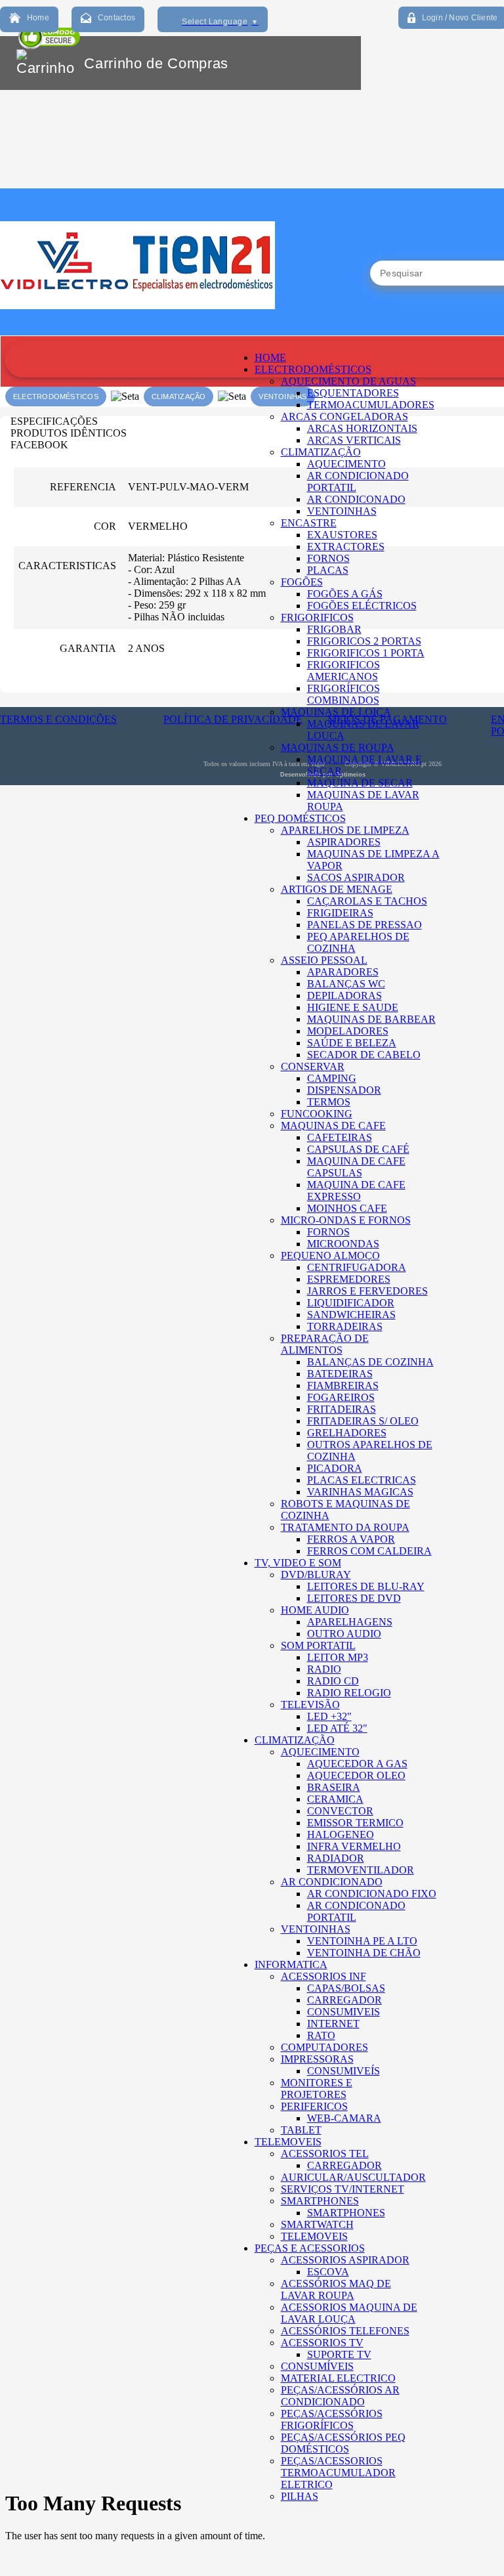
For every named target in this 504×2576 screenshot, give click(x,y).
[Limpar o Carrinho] (310, 63)
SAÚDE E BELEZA (352, 1043)
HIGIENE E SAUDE (353, 1007)
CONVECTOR (340, 1811)
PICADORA (335, 1468)
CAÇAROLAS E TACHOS (367, 901)
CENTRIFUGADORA (357, 1267)
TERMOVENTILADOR (361, 1870)
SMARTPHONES (346, 2213)
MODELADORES (348, 1031)
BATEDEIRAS (340, 1374)
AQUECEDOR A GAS (357, 1764)
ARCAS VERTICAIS (354, 440)
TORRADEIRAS (345, 1326)
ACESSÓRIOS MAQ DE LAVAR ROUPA (336, 2289)
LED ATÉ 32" (337, 1728)
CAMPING (332, 1078)
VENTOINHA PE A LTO (362, 1941)
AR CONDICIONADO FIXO (372, 1894)
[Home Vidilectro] (137, 332)
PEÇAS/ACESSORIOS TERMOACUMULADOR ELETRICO (338, 2473)
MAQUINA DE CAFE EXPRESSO (356, 1191)
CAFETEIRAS (340, 1137)
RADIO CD (333, 1681)
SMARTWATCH (317, 2224)
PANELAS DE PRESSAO (365, 925)
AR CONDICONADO (356, 499)
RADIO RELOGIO (349, 1693)
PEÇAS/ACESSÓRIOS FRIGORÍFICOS (332, 2419)
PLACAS (328, 570)
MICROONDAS (343, 1244)
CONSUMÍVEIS (317, 2366)
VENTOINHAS (342, 511)
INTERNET (333, 2024)
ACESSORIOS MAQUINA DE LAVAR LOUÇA (349, 2313)
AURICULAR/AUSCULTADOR (353, 2177)
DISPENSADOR (344, 1090)
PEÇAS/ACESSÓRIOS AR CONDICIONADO (340, 2396)
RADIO (324, 1669)
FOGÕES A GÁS (345, 594)
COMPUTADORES (325, 2047)
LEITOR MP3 (338, 1657)
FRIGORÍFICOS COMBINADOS (344, 694)
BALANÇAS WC (346, 984)
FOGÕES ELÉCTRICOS (362, 606)
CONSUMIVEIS (344, 2012)
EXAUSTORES (342, 535)
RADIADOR (336, 1858)
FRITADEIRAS (342, 1409)
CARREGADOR (345, 2000)
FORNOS (328, 558)
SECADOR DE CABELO (364, 1055)
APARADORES (343, 972)
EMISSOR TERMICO (355, 1823)
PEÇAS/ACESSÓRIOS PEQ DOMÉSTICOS (343, 2443)
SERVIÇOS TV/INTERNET (343, 2189)
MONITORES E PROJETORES (317, 2089)
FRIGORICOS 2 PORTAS (364, 641)
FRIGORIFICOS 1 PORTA (366, 653)
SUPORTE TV (339, 2354)
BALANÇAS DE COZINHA (370, 1362)
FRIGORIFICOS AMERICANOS (344, 671)
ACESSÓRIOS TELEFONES (345, 2331)
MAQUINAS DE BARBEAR (371, 1019)
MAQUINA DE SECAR (360, 783)
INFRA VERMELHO (354, 1846)
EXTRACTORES (346, 547)
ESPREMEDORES (349, 1279)
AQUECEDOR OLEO (356, 1775)
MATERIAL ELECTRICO (338, 2378)
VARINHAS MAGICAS (360, 1492)
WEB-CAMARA (344, 2118)
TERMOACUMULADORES (371, 405)
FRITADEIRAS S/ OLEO (363, 1421)
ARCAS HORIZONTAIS (362, 428)
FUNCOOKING (317, 1114)
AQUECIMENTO (346, 464)
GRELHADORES (347, 1433)
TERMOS (329, 1102)
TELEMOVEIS (314, 2236)
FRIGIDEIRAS (340, 913)
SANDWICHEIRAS (351, 1315)
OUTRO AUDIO (344, 1634)
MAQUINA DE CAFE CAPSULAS (356, 1167)
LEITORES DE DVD (354, 1598)
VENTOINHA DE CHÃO (364, 1953)
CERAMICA (335, 1799)
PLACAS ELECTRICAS (362, 1480)
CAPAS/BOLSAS (346, 1988)
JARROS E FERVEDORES (367, 1291)
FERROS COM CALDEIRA (369, 1551)
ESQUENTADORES (353, 393)
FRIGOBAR (334, 629)
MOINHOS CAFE (347, 1208)
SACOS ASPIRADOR (356, 877)
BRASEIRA (334, 1787)
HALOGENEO (341, 1835)
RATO (321, 2035)
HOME (270, 357)
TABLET (301, 2130)
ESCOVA (328, 2272)
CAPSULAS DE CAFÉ (358, 1149)
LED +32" (329, 1716)
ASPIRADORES (344, 842)
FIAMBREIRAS (343, 1385)
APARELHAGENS (350, 1622)
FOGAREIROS (341, 1397)
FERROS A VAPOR (351, 1539)
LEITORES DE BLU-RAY (366, 1586)
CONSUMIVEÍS (344, 2071)
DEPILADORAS (345, 996)
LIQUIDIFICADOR (351, 1303)
